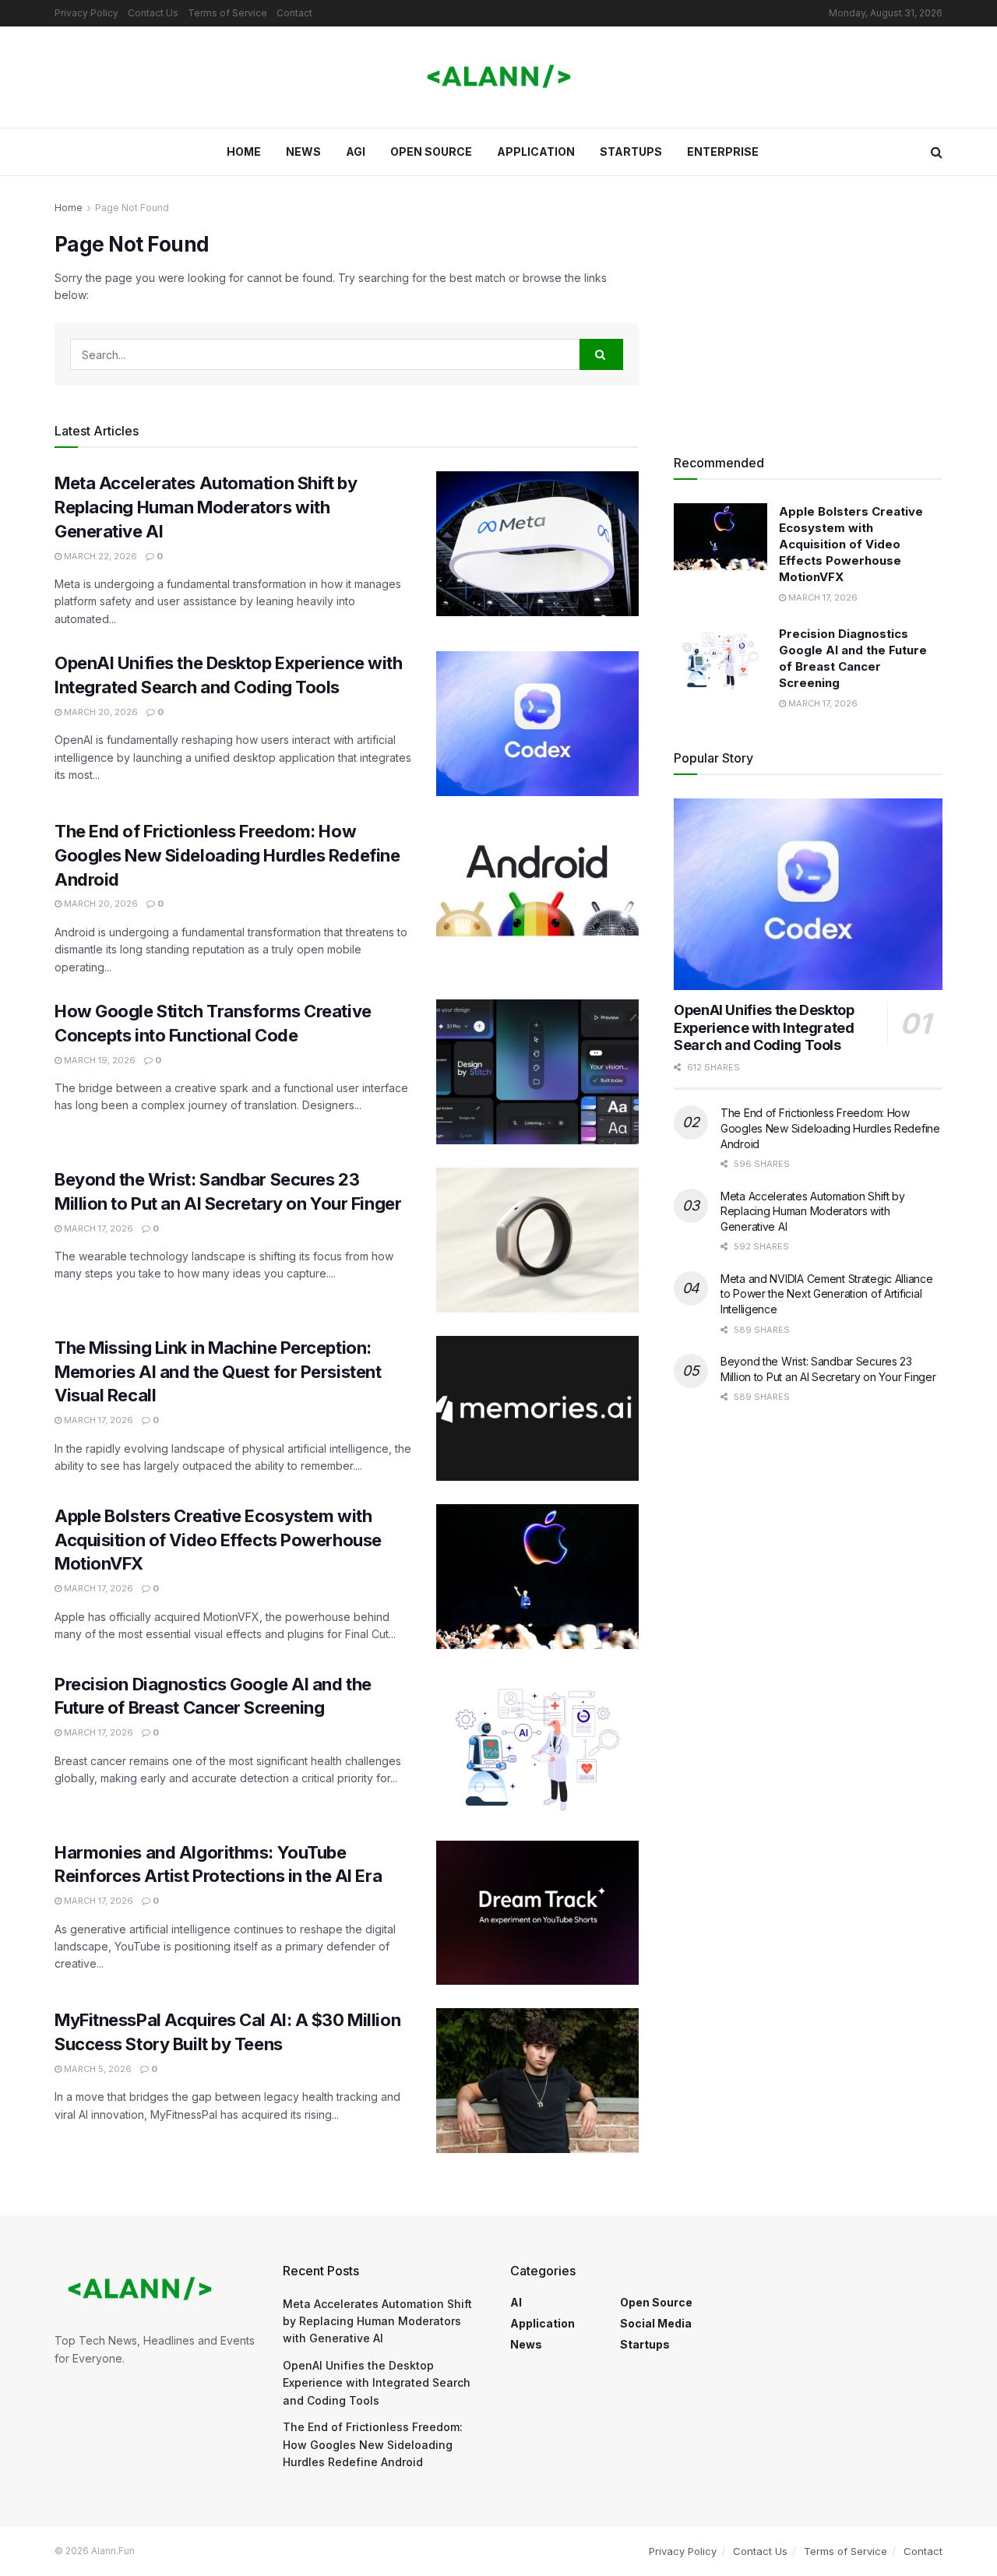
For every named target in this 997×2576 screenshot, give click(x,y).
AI (516, 2302)
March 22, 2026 (99, 556)
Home (244, 152)
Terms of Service (227, 13)
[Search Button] (937, 152)
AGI (356, 152)
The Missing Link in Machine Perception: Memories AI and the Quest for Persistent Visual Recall (218, 1372)
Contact (294, 13)
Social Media (656, 2323)
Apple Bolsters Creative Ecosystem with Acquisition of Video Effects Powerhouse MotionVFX (218, 1540)
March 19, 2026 (99, 1060)
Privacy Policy (86, 13)
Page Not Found (132, 208)
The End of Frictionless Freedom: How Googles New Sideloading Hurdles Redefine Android (227, 855)
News (303, 152)
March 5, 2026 (97, 2069)
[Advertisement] (808, 308)
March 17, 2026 (97, 1228)
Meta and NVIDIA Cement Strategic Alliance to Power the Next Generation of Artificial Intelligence (827, 1294)
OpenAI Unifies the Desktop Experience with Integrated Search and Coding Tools (764, 1027)
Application (536, 152)
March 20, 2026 (100, 712)
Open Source (431, 152)
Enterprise (723, 152)
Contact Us (153, 13)
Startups (631, 152)
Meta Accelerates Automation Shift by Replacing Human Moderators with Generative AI (206, 507)
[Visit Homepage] (499, 77)
